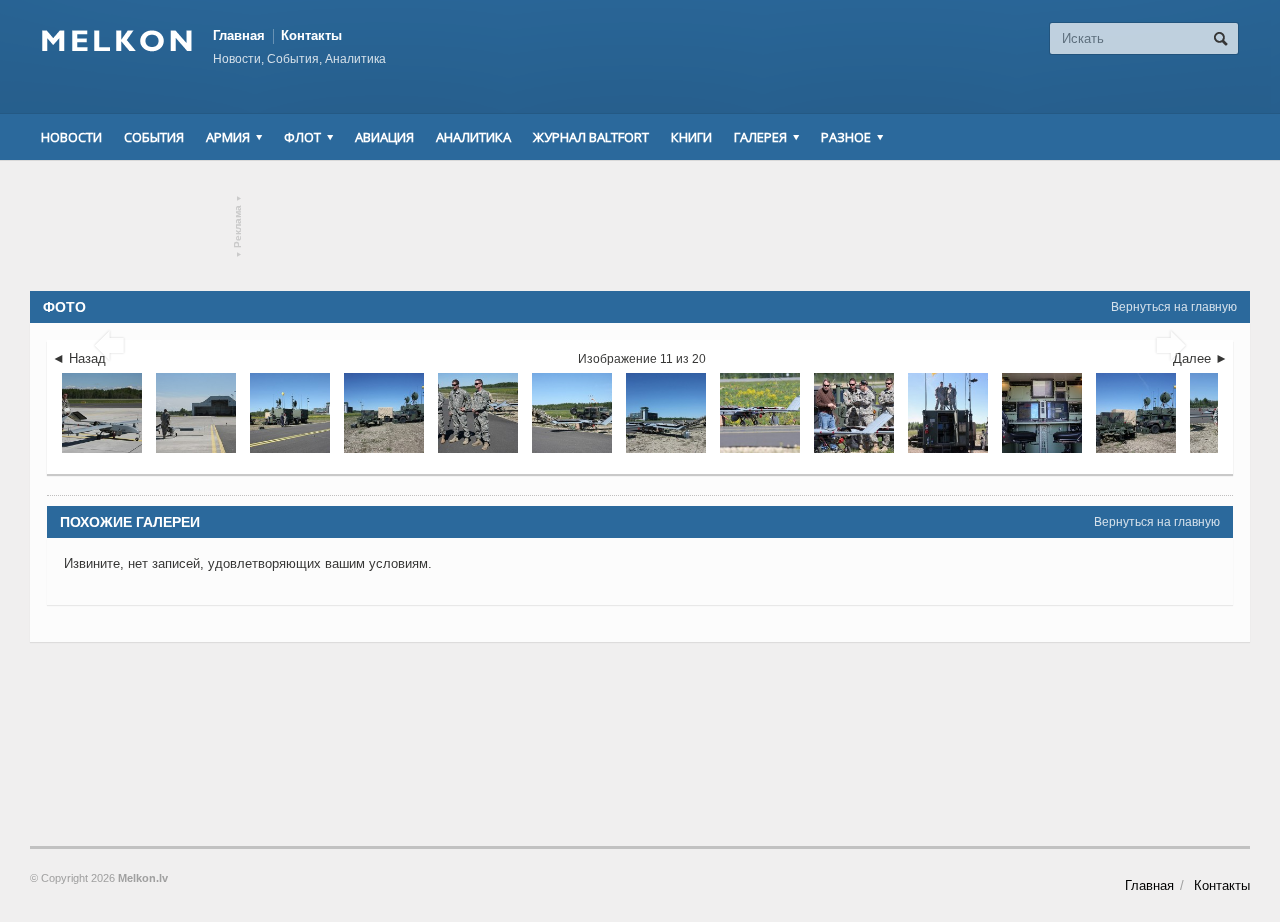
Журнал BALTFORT (591, 137)
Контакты (311, 35)
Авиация (384, 137)
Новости (71, 137)
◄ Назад (79, 358)
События (154, 137)
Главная (239, 35)
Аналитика (473, 137)
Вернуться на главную (1174, 307)
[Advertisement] (640, 226)
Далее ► (1200, 358)
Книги (691, 137)
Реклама (238, 226)
